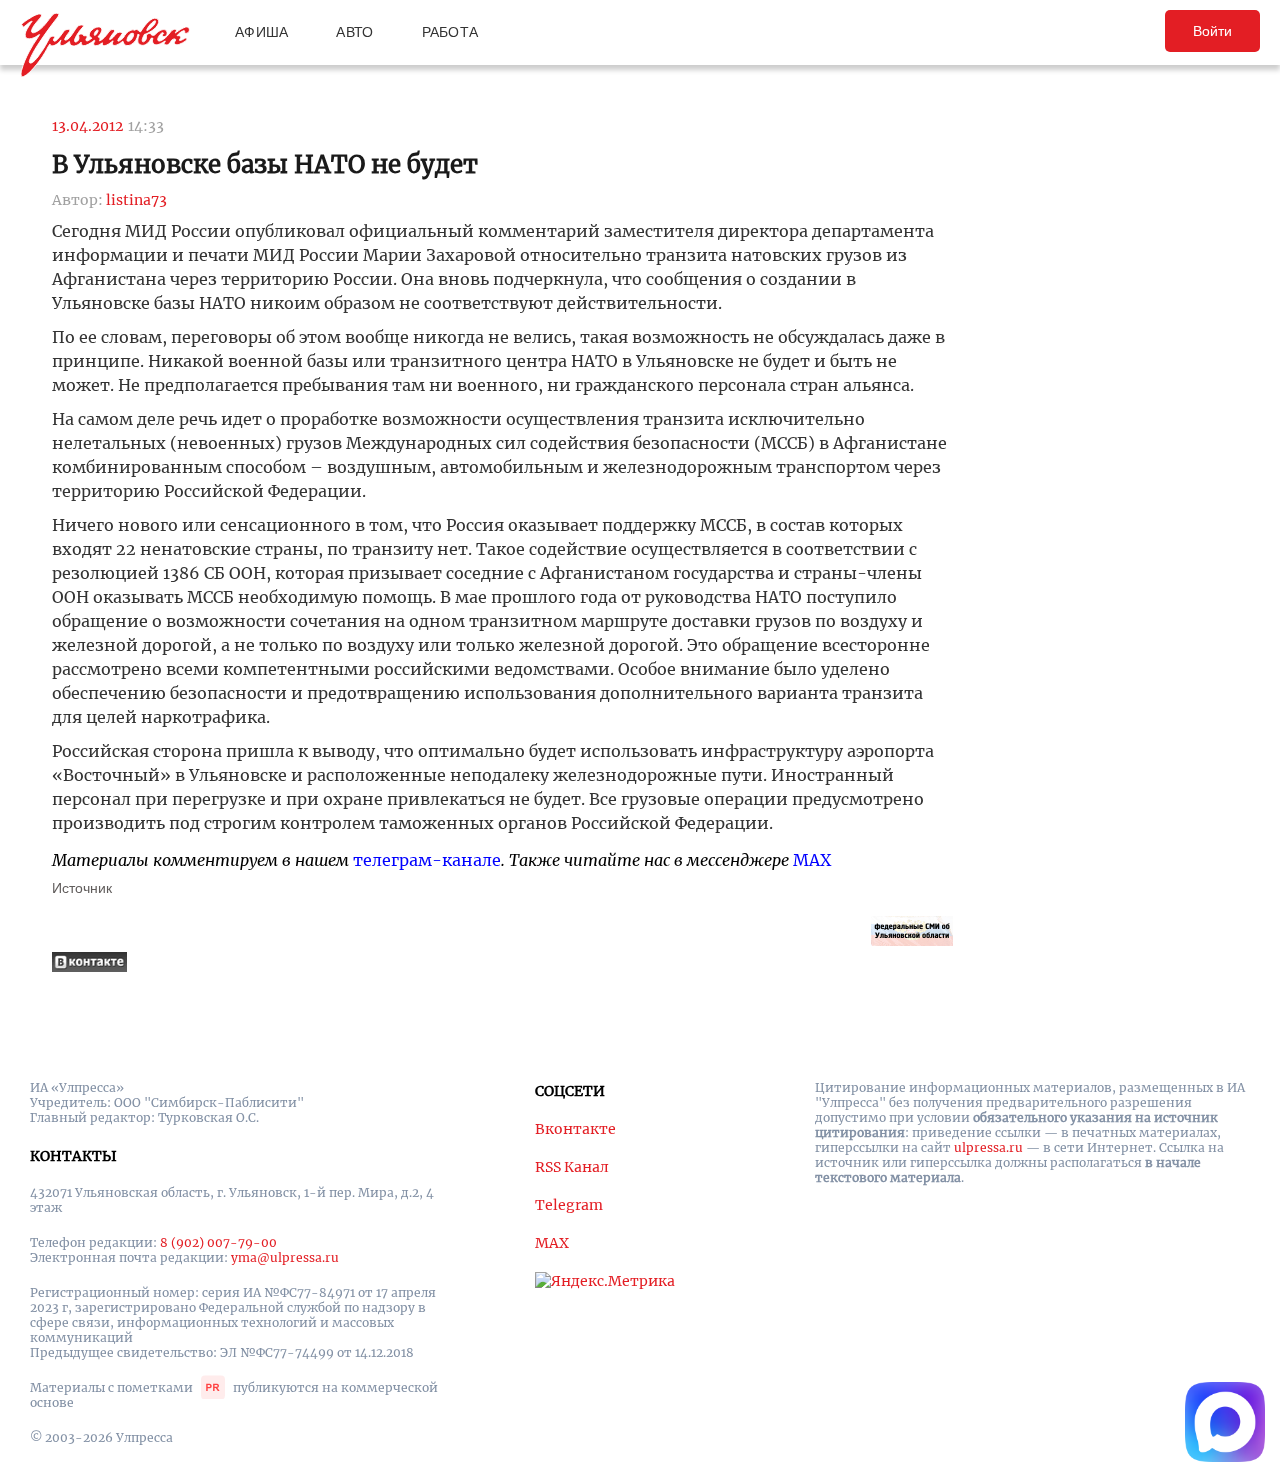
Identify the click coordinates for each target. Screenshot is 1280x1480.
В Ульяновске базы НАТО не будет (265, 164)
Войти (1212, 31)
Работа (450, 32)
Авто (354, 32)
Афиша (261, 32)
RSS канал (572, 1167)
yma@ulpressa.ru (285, 1257)
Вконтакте (575, 1129)
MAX (812, 860)
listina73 (136, 200)
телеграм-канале (427, 860)
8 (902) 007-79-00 (218, 1242)
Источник (82, 888)
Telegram (569, 1205)
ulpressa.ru (988, 1147)
